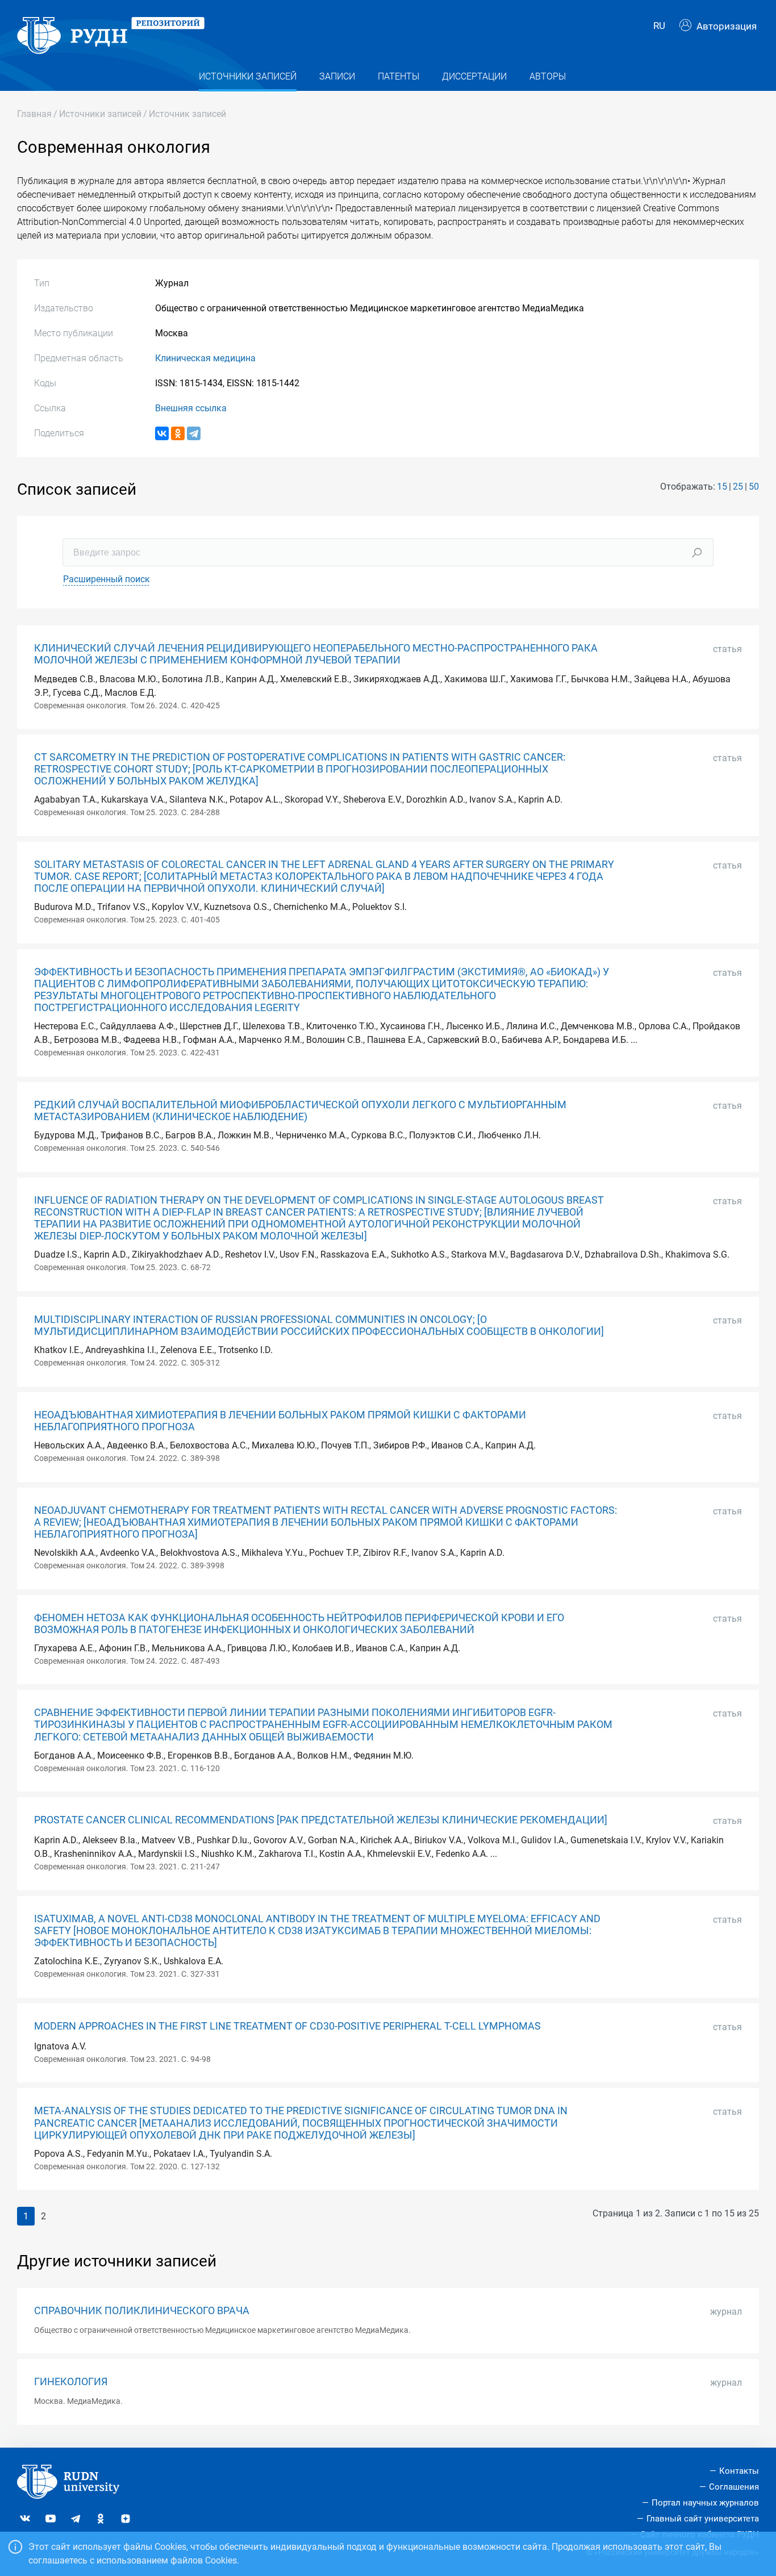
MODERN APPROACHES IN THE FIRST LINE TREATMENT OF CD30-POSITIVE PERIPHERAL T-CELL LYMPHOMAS (287, 2026)
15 (722, 487)
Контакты (739, 2471)
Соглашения (734, 2487)
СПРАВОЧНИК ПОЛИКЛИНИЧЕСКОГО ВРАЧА (142, 2311)
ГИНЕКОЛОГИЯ (71, 2382)
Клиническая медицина (205, 358)
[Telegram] (194, 433)
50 (754, 487)
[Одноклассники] (178, 433)
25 (738, 487)
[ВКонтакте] (162, 433)
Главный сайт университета (703, 2519)
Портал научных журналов (705, 2503)
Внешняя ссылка (191, 408)
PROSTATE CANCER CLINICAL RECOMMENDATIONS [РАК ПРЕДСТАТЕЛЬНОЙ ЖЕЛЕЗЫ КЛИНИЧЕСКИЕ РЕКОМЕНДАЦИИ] (321, 1820)
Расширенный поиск (107, 579)
